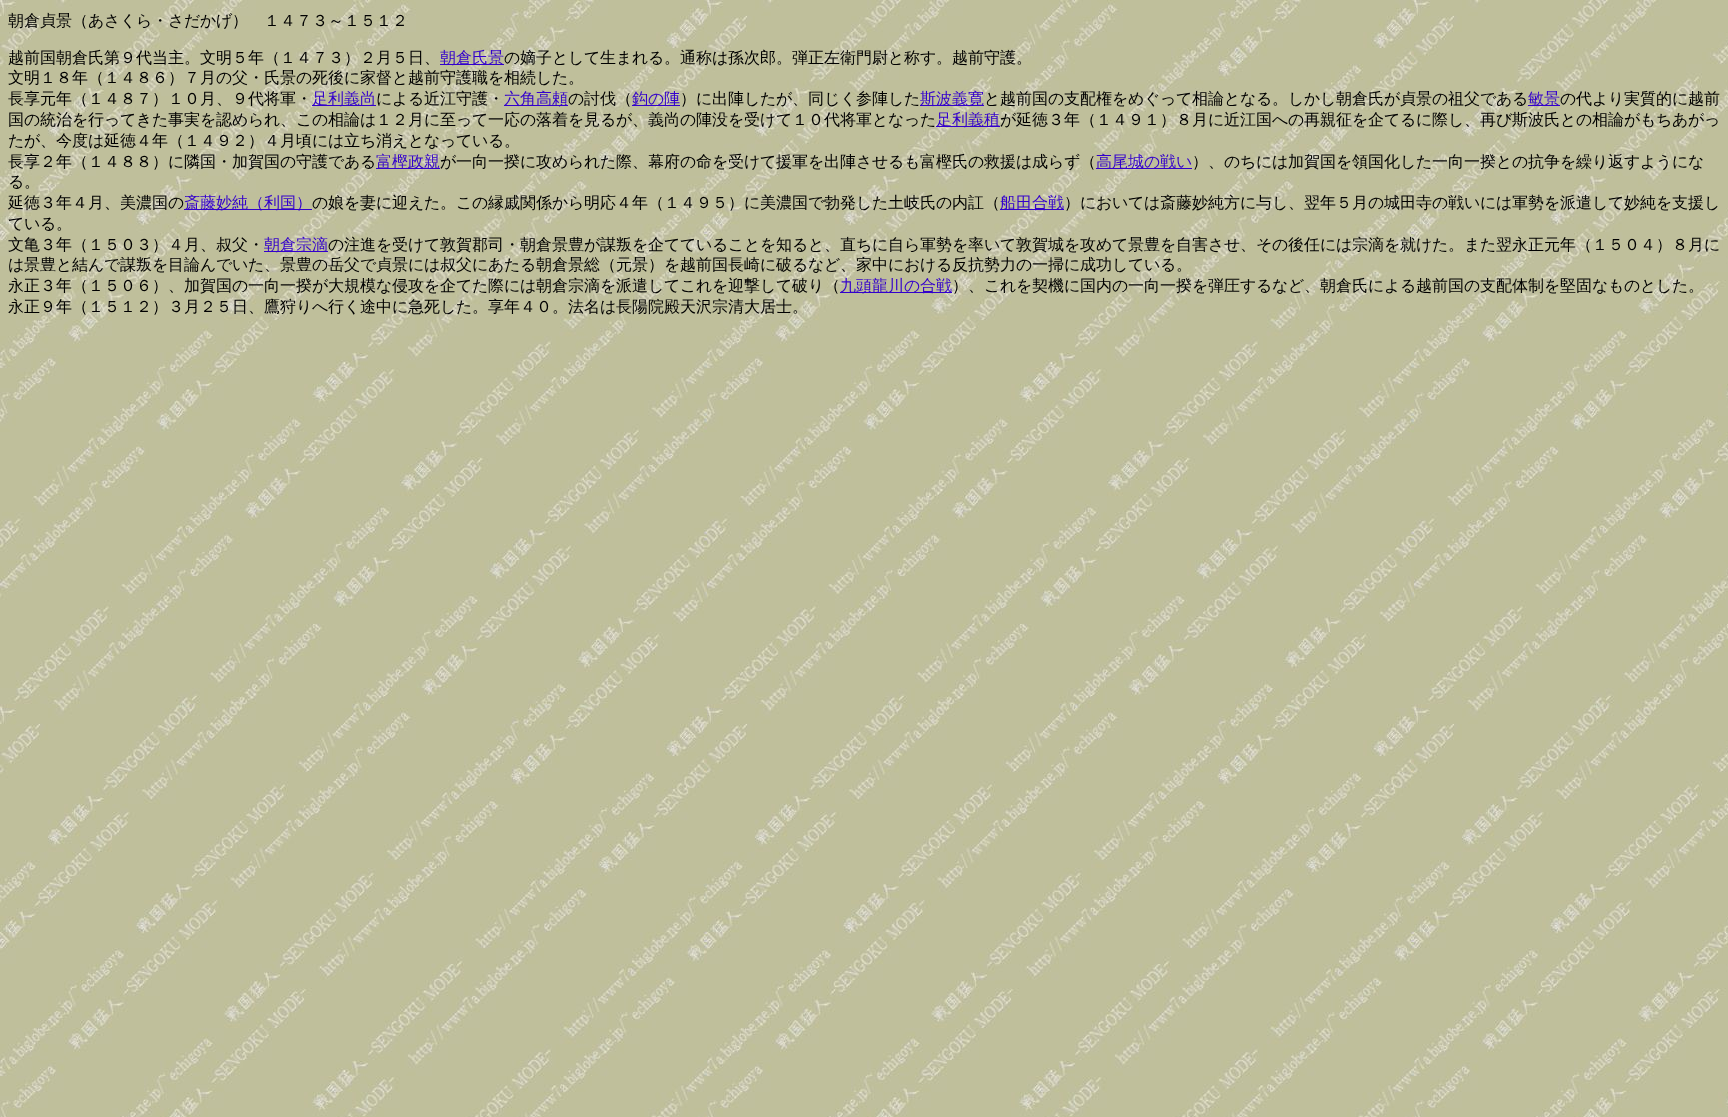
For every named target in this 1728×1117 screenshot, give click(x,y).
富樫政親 (408, 161)
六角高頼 (536, 98)
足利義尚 (344, 98)
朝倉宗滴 (296, 244)
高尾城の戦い (1144, 161)
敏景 (1544, 98)
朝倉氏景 (472, 57)
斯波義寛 (952, 98)
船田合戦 (1032, 202)
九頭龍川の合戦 (896, 285)
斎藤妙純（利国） (248, 202)
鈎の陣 (656, 98)
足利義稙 (968, 119)
